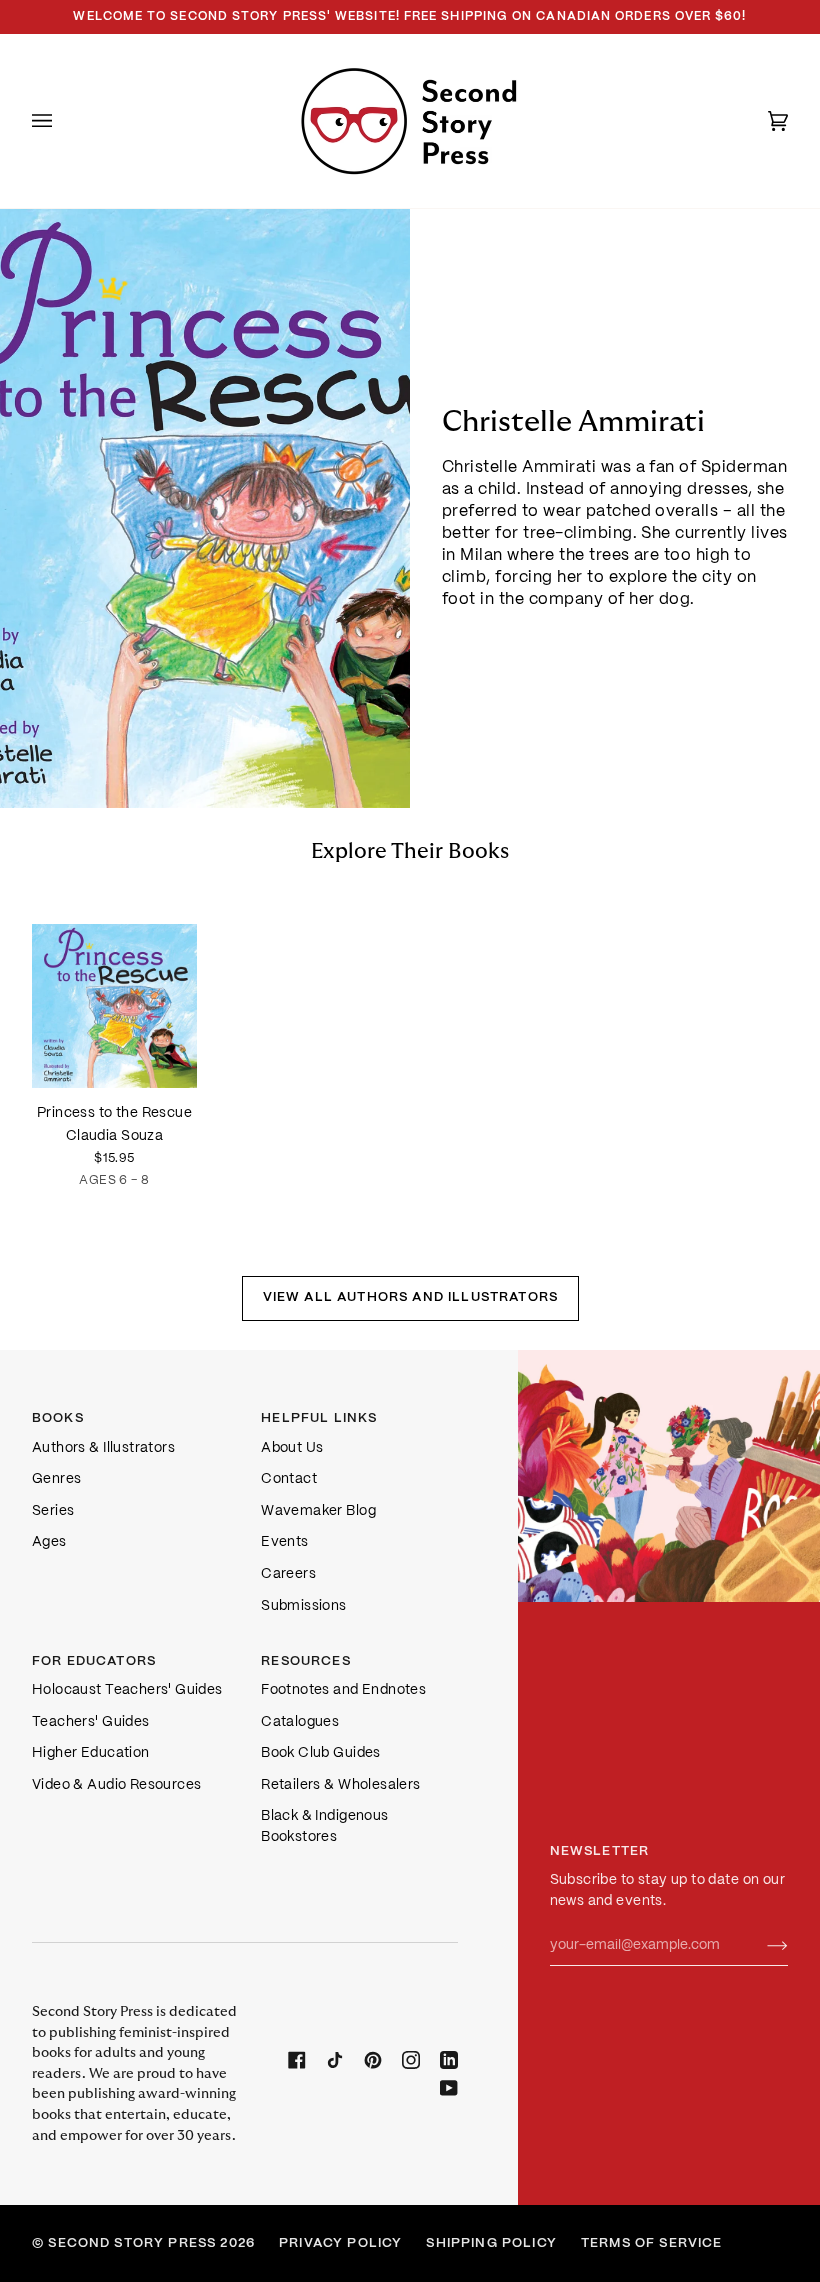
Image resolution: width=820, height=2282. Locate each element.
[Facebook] (297, 2060)
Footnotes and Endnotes (343, 1690)
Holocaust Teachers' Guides (127, 1690)
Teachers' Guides (91, 1722)
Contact (289, 1479)
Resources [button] (306, 1661)
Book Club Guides (321, 1753)
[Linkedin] (449, 2060)
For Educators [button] (94, 1661)
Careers (288, 1574)
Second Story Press (132, 2243)
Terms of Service (652, 2243)
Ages (49, 1542)
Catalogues (300, 1722)
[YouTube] (449, 2088)
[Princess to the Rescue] (114, 985)
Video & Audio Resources (116, 1785)
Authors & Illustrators (103, 1448)
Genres (56, 1479)
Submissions (304, 1606)
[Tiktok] (335, 2060)
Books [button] (58, 1418)
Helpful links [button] (319, 1418)
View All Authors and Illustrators (409, 1297)
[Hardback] (114, 985)
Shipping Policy (491, 2243)
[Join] (761, 1946)
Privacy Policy (340, 2243)
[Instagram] (411, 2060)
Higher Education (91, 1753)
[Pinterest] (373, 2060)
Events (284, 1542)
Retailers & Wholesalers (340, 1785)
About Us (292, 1448)
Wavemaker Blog (318, 1511)
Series (53, 1511)
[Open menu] (62, 121)
